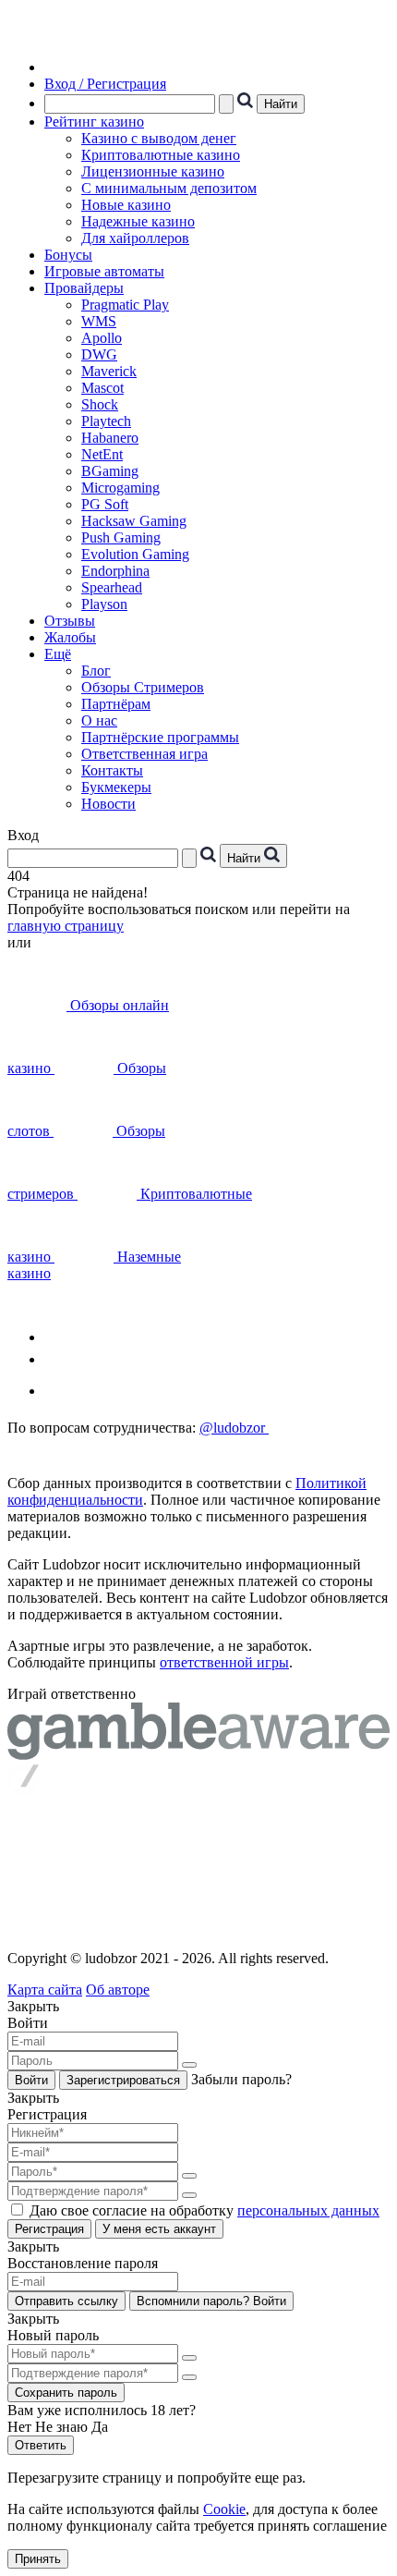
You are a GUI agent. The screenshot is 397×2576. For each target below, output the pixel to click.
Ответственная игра (144, 754)
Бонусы (68, 255)
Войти (31, 2080)
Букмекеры (116, 787)
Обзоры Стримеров (143, 687)
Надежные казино (138, 221)
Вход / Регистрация (105, 84)
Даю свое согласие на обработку (205, 2210)
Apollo (102, 338)
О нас (99, 720)
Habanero (110, 438)
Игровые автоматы (104, 271)
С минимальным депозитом (169, 188)
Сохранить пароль (66, 2393)
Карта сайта (45, 1990)
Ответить (41, 2445)
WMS (99, 321)
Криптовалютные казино (161, 155)
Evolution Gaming (135, 554)
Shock (100, 404)
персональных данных (308, 2210)
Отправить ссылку (66, 2301)
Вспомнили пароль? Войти (211, 2301)
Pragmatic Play (125, 305)
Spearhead (112, 587)
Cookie (224, 2509)
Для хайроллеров (135, 238)
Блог (96, 671)
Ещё (58, 654)
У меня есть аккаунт (159, 2229)
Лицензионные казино (153, 171)
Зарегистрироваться (123, 2080)
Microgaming (120, 488)
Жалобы (70, 637)
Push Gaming (121, 537)
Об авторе (118, 1990)
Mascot (102, 388)
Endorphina (115, 571)
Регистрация (49, 2229)
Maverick (109, 371)
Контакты (112, 770)
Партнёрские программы (160, 737)
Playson (104, 604)
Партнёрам (116, 704)
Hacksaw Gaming (134, 521)
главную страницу (66, 926)
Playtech (106, 421)
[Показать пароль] (189, 2065)
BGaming (110, 471)
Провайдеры (84, 288)
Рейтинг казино (94, 122)
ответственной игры (224, 1662)
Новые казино (126, 205)
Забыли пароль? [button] (241, 2079)
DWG (99, 354)
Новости (108, 804)
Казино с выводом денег (159, 138)
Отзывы (70, 621)
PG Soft (105, 504)
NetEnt (102, 454)
